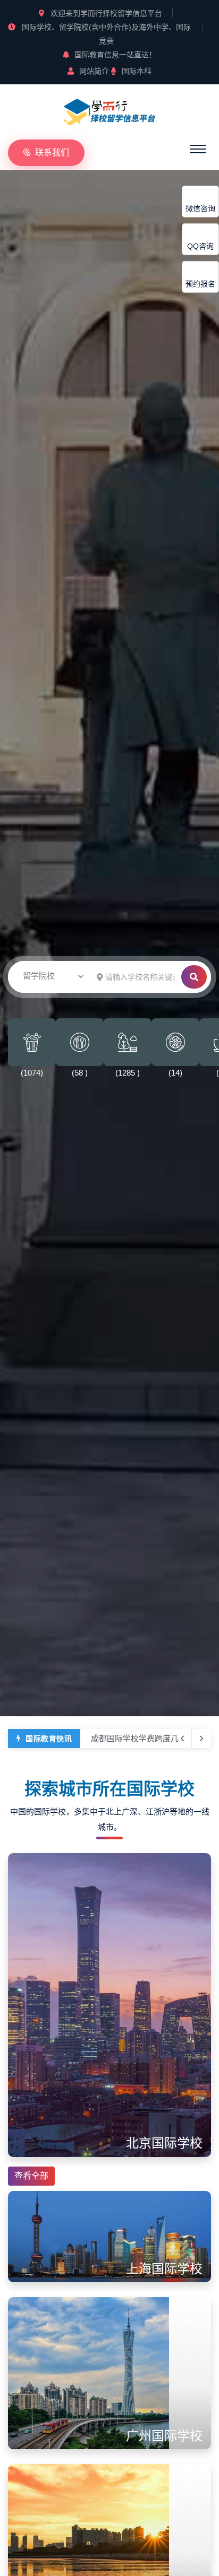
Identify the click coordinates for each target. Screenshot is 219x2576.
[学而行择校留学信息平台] (109, 110)
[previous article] (201, 1739)
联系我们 (52, 152)
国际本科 (137, 71)
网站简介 (94, 71)
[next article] (182, 1739)
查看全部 (31, 2176)
